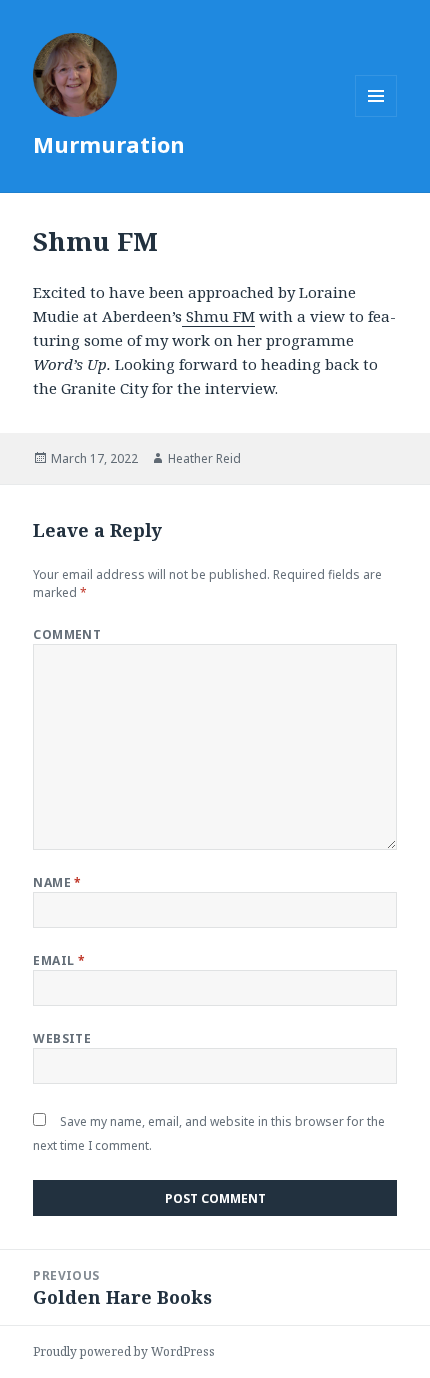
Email (59, 960)
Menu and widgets (376, 116)
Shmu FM (218, 316)
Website (62, 1038)
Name (57, 882)
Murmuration (109, 144)
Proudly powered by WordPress (124, 1351)
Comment (67, 634)
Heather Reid (204, 458)
